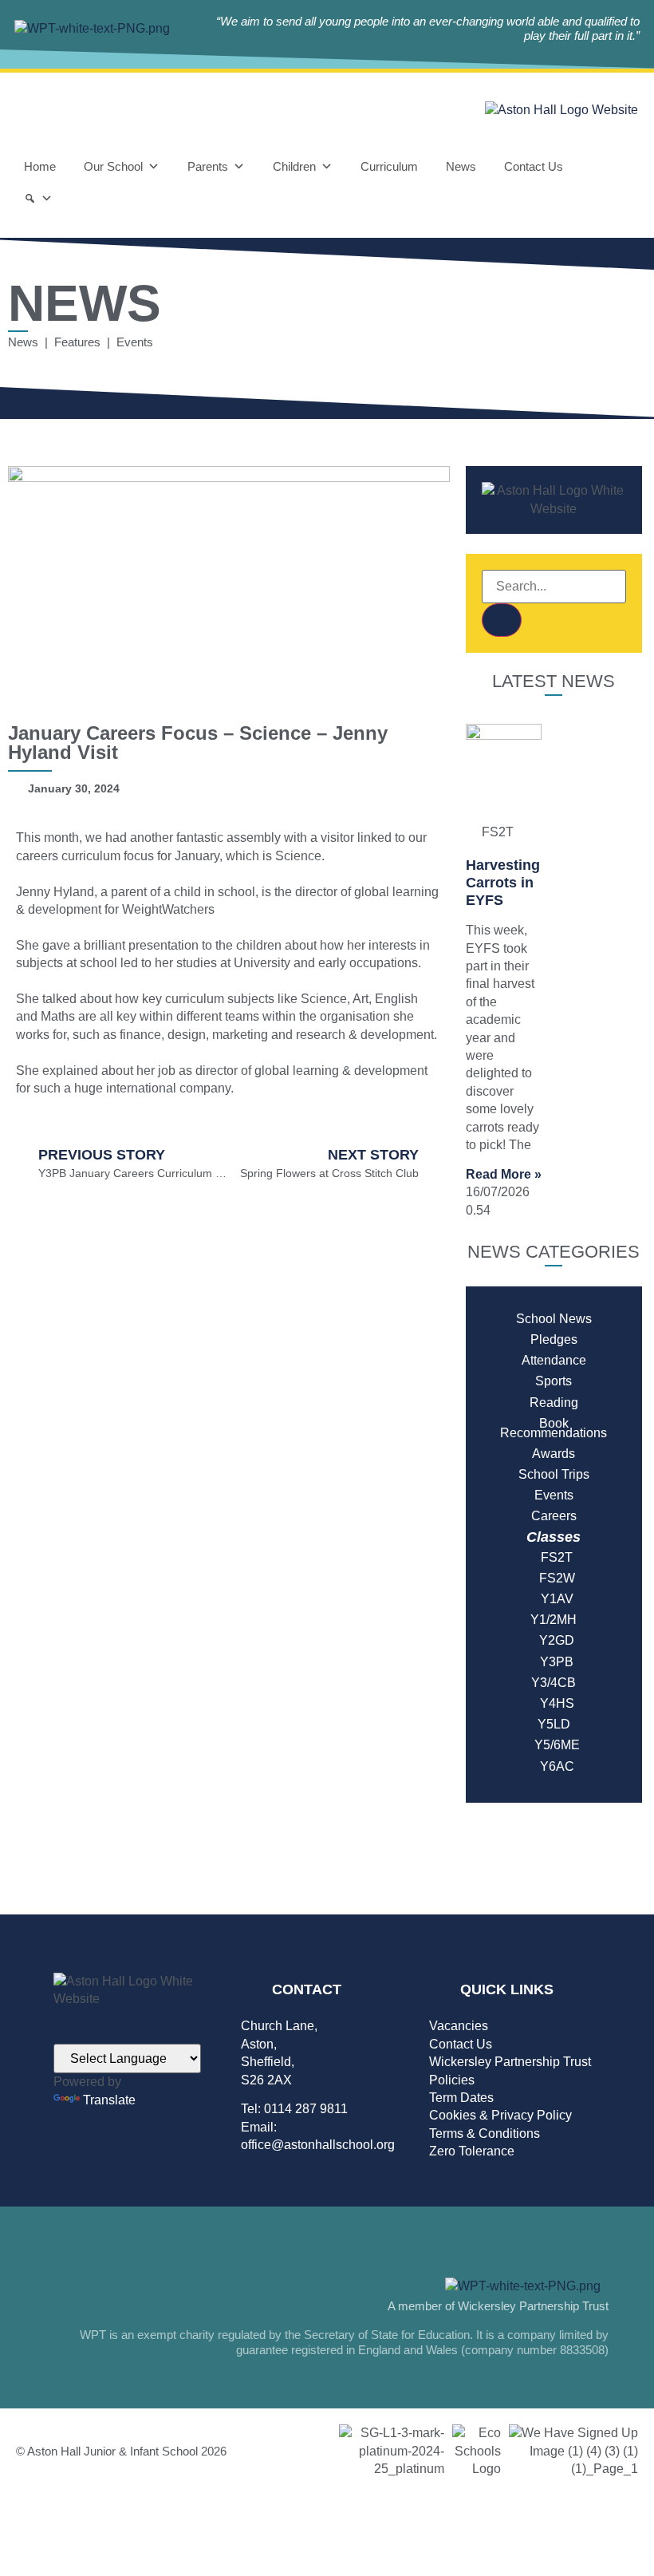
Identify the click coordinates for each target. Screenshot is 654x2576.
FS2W (554, 1578)
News (461, 166)
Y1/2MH (554, 1620)
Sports (554, 1381)
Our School (113, 166)
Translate (109, 2100)
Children (294, 166)
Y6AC (554, 1766)
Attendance (554, 1360)
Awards (554, 1454)
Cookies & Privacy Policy (500, 2115)
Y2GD (554, 1640)
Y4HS (554, 1703)
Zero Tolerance (472, 2151)
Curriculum (389, 166)
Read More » (504, 1174)
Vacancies (459, 2026)
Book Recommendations (554, 1428)
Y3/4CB (554, 1683)
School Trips (554, 1474)
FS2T (554, 1557)
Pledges (554, 1339)
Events (554, 1495)
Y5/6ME (554, 1745)
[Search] (38, 199)
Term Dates (461, 2098)
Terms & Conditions (485, 2133)
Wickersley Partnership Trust (510, 2062)
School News (554, 1319)
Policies (452, 2080)
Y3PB (554, 1662)
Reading (554, 1403)
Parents (208, 166)
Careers (554, 1516)
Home (40, 166)
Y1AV (554, 1599)
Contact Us (534, 166)
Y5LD (554, 1724)
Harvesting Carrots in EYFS (503, 882)
